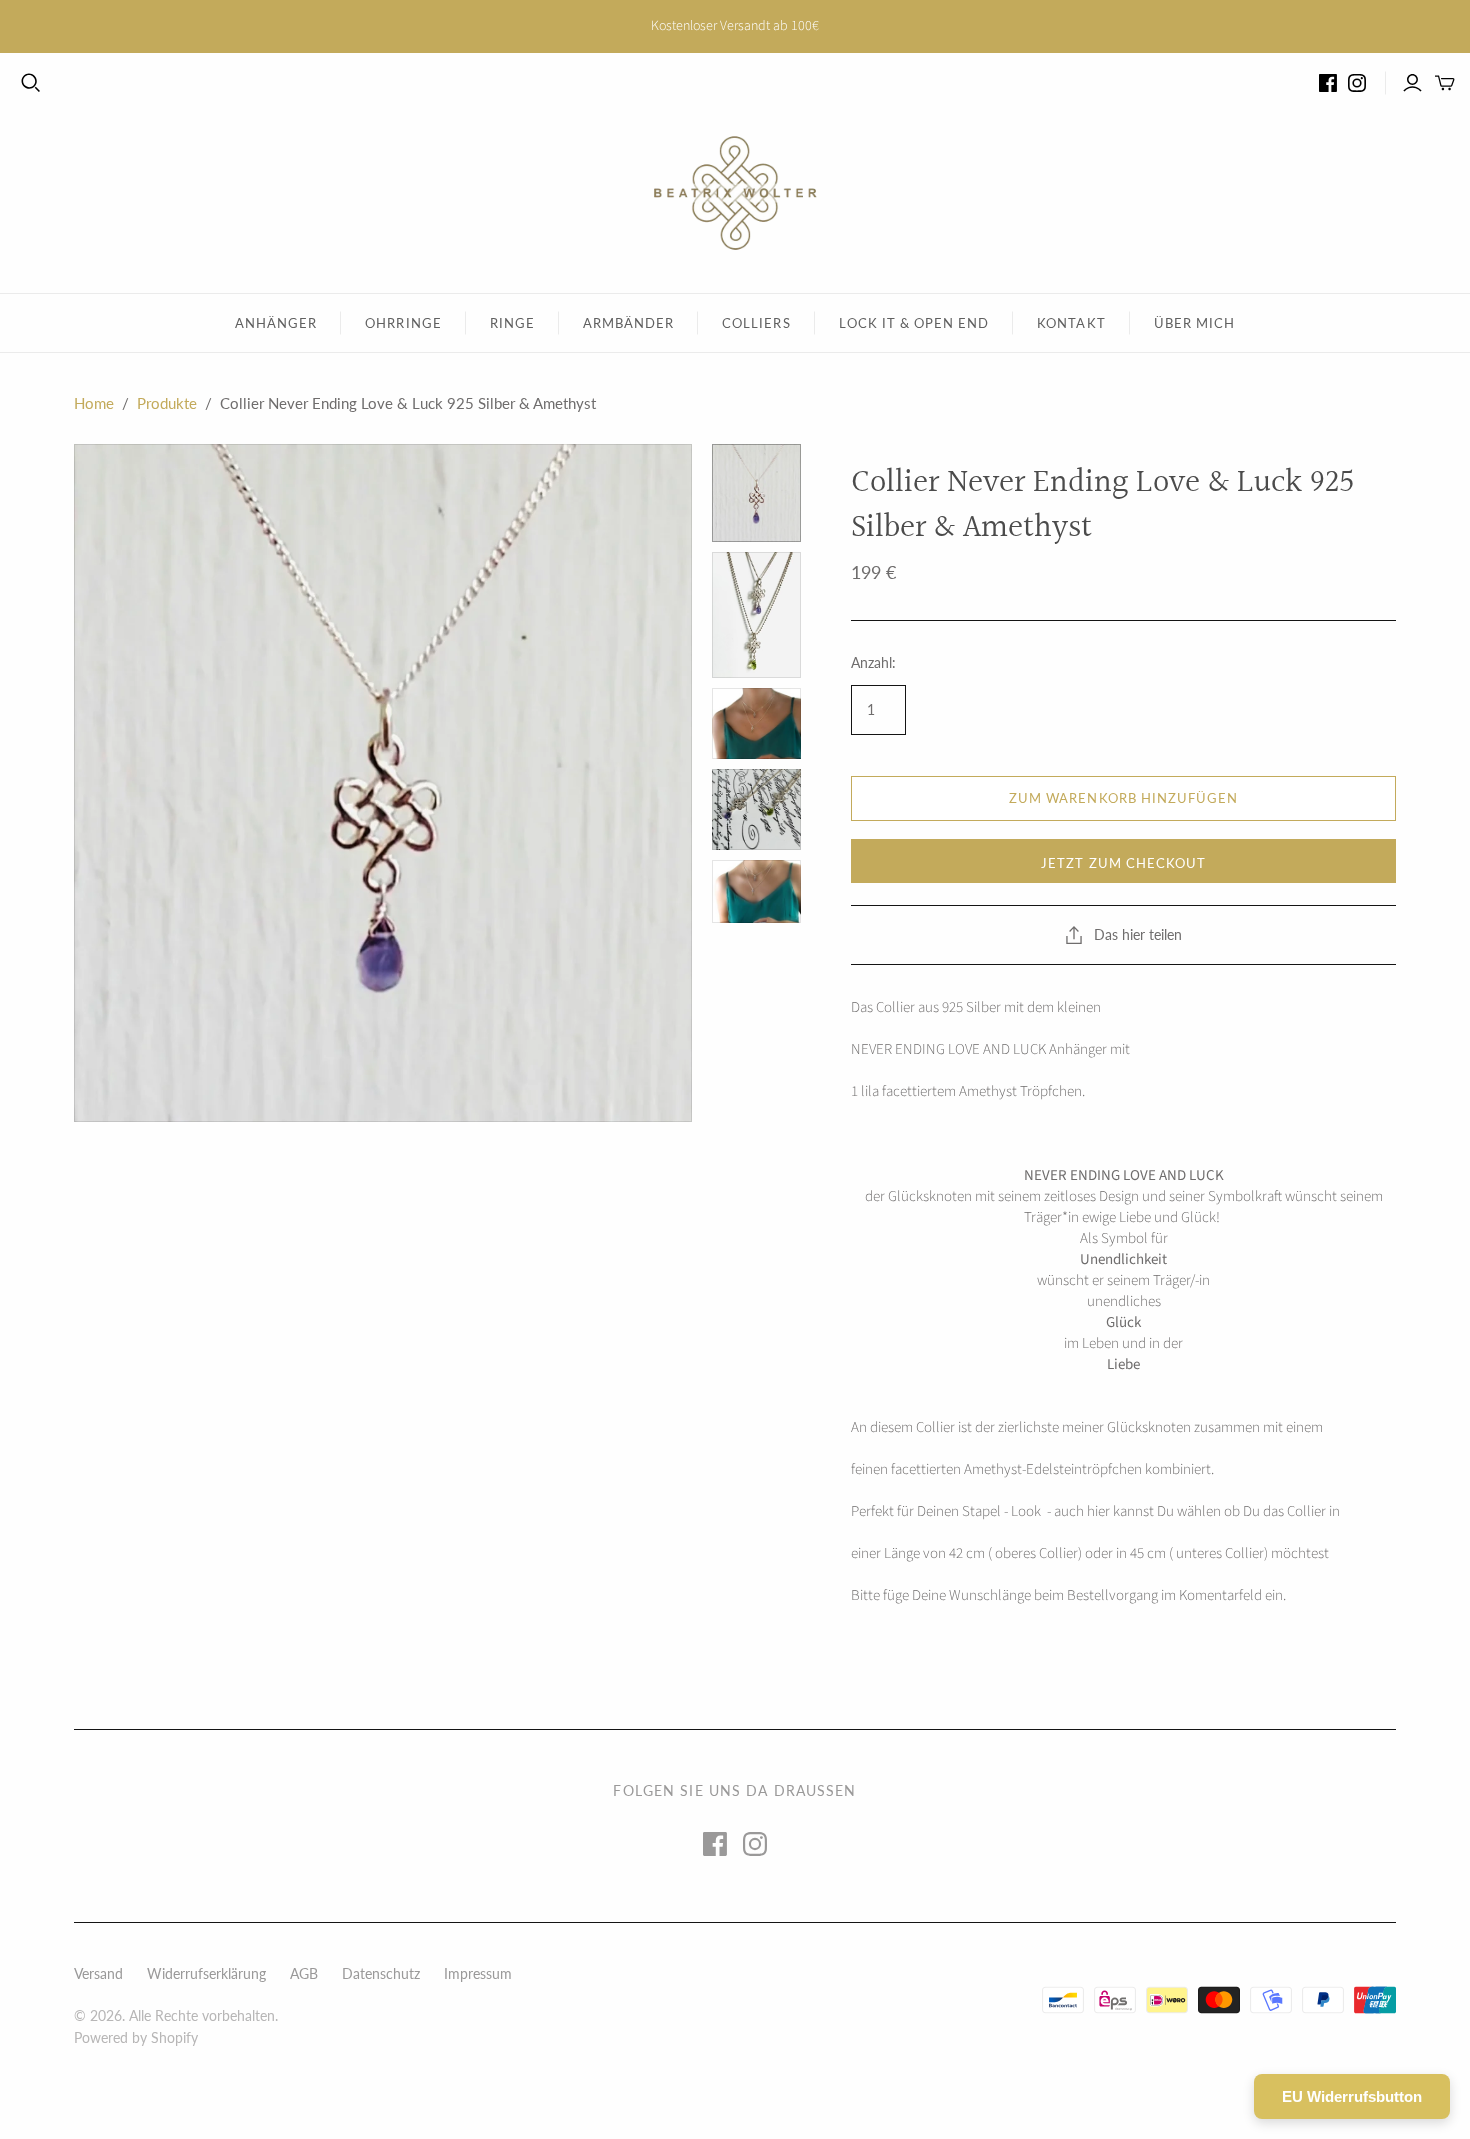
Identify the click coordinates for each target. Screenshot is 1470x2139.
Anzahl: (873, 662)
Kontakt (1071, 323)
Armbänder (628, 323)
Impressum (478, 1973)
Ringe (512, 323)
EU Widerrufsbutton (1352, 2096)
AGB (304, 1973)
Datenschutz (381, 1973)
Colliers (756, 323)
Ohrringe (403, 323)
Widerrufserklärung (206, 1973)
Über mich (1194, 323)
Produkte (167, 403)
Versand (98, 1973)
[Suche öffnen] (31, 83)
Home (94, 403)
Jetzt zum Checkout (1123, 863)
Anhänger (276, 323)
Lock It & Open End (914, 323)
